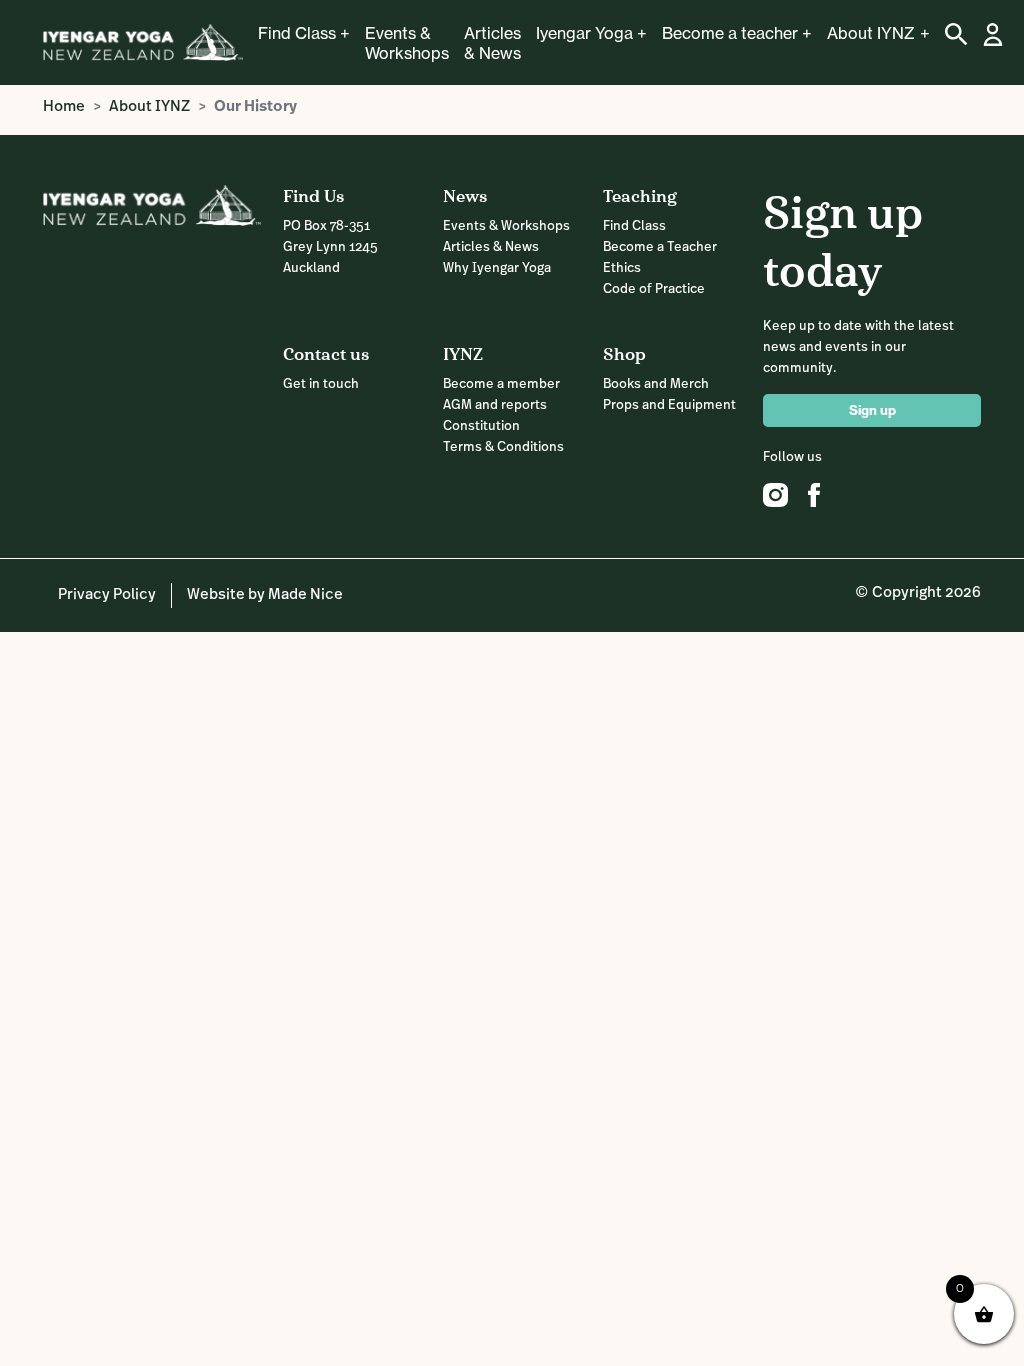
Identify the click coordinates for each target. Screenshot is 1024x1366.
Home (64, 107)
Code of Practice (654, 289)
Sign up (872, 410)
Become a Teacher (660, 247)
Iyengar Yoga (584, 33)
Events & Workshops (407, 43)
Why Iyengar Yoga (497, 268)
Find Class (297, 33)
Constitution (481, 426)
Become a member (501, 384)
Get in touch (321, 384)
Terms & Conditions (503, 447)
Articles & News (492, 43)
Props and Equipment (669, 405)
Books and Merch (656, 384)
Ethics (622, 268)
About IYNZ (871, 33)
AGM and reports (495, 405)
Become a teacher (730, 33)
